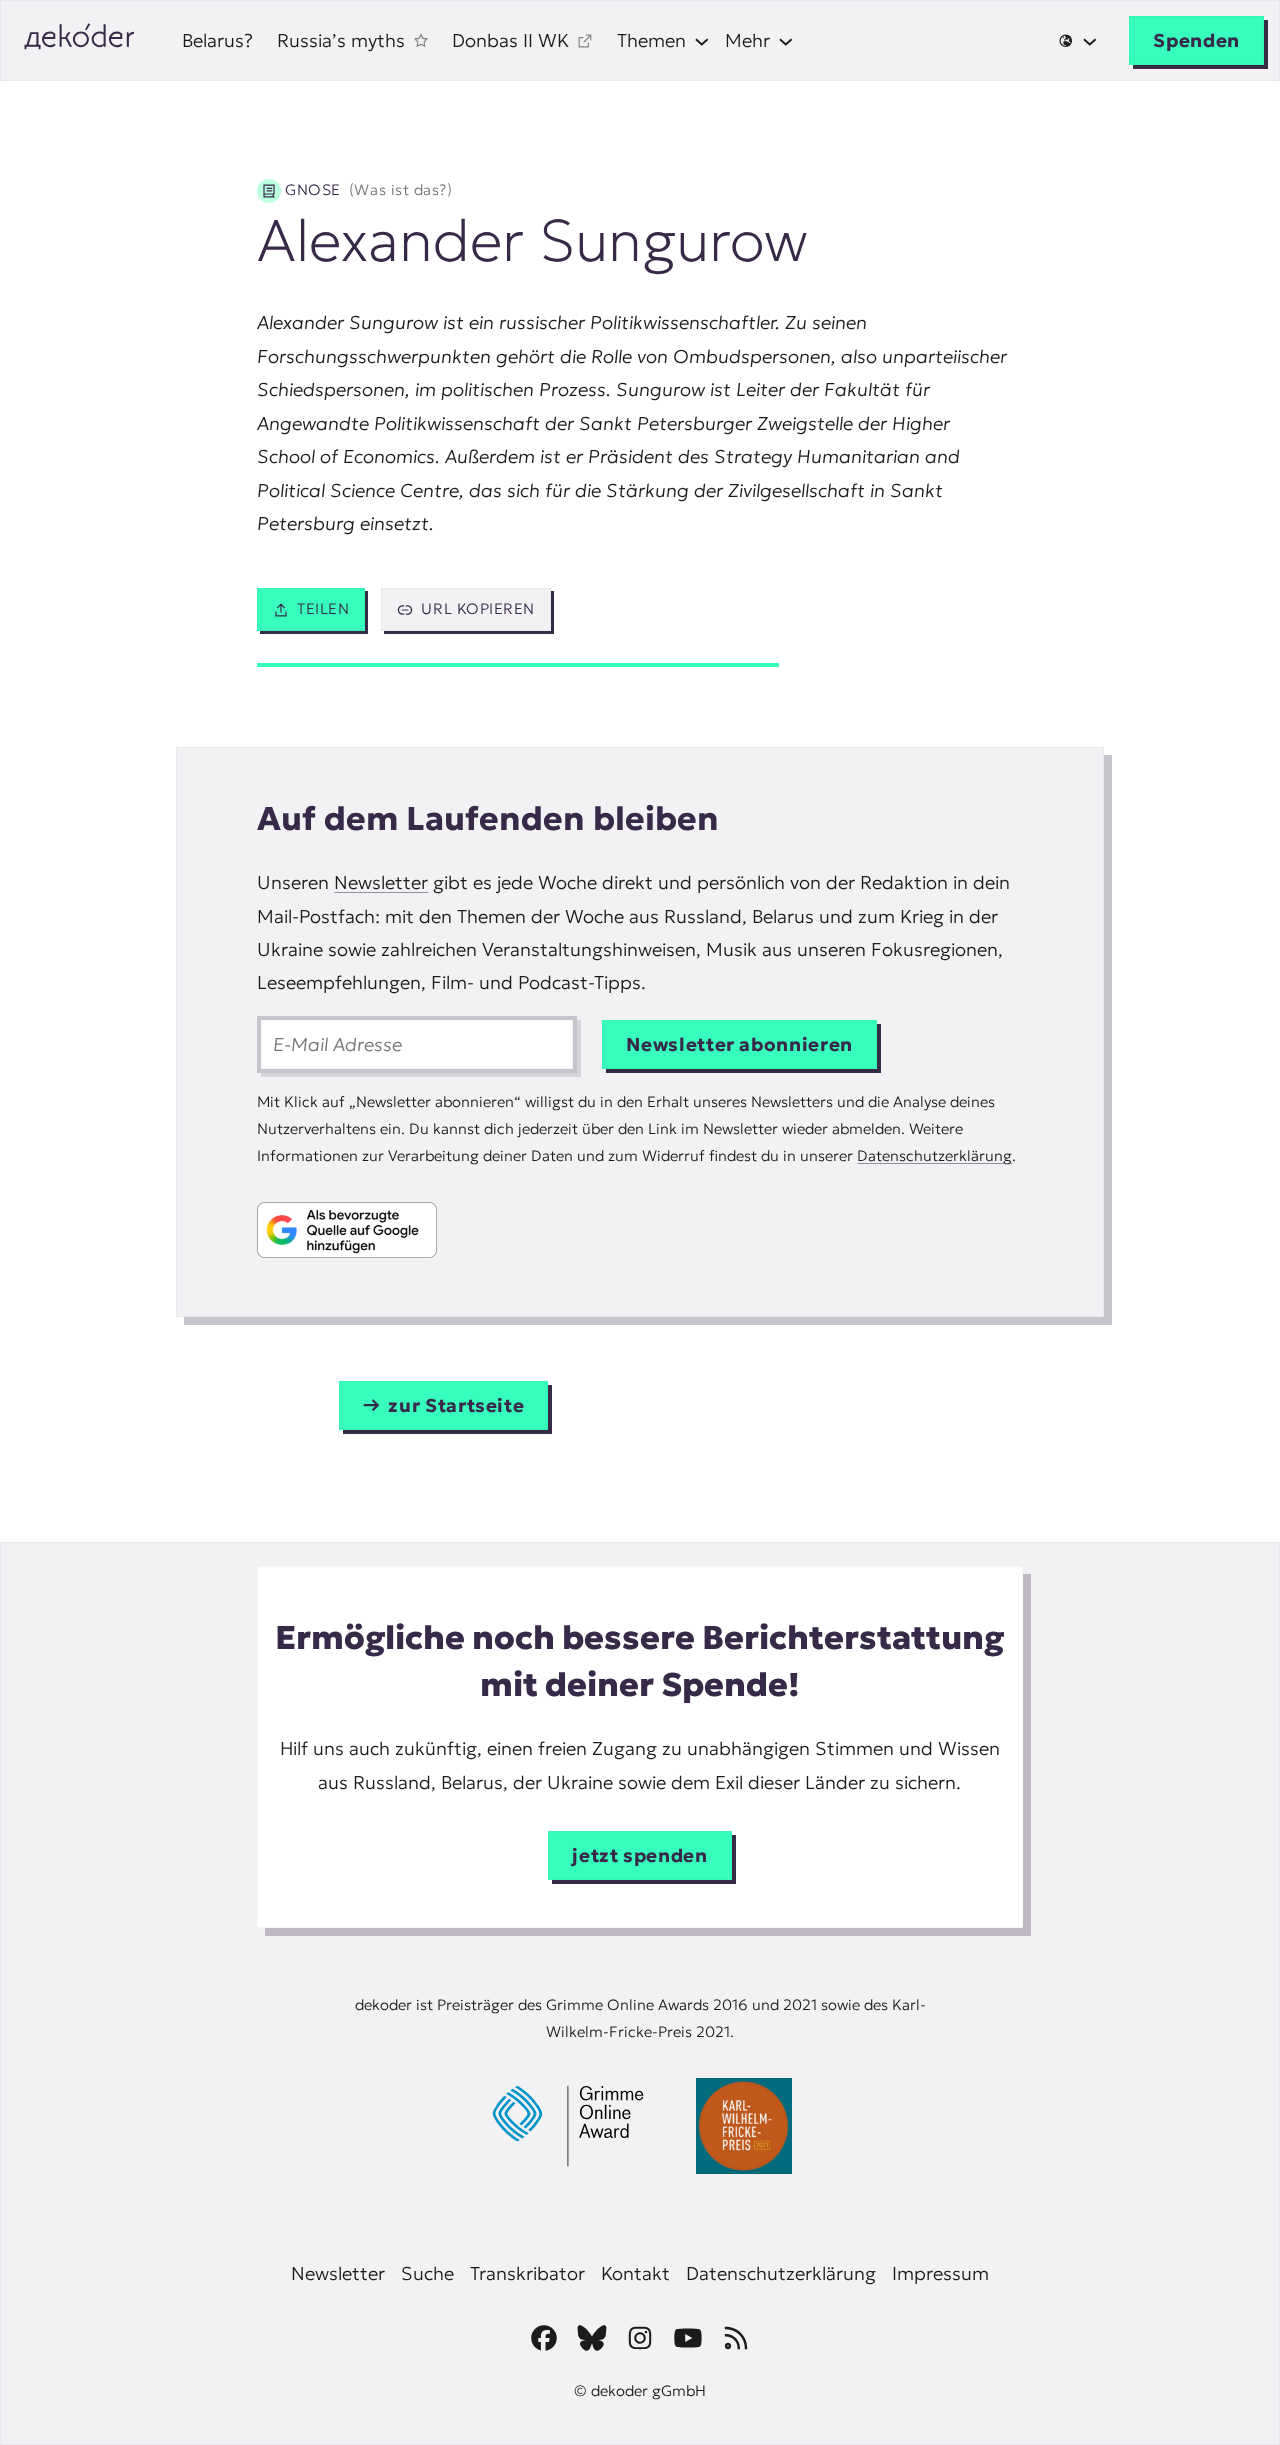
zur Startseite (456, 1405)
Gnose (368, 189)
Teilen (323, 608)
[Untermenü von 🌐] (1077, 41)
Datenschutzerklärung (934, 1155)
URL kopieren (477, 608)
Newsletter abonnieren (739, 1044)
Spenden (1196, 40)
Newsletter (381, 882)
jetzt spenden (639, 1855)
